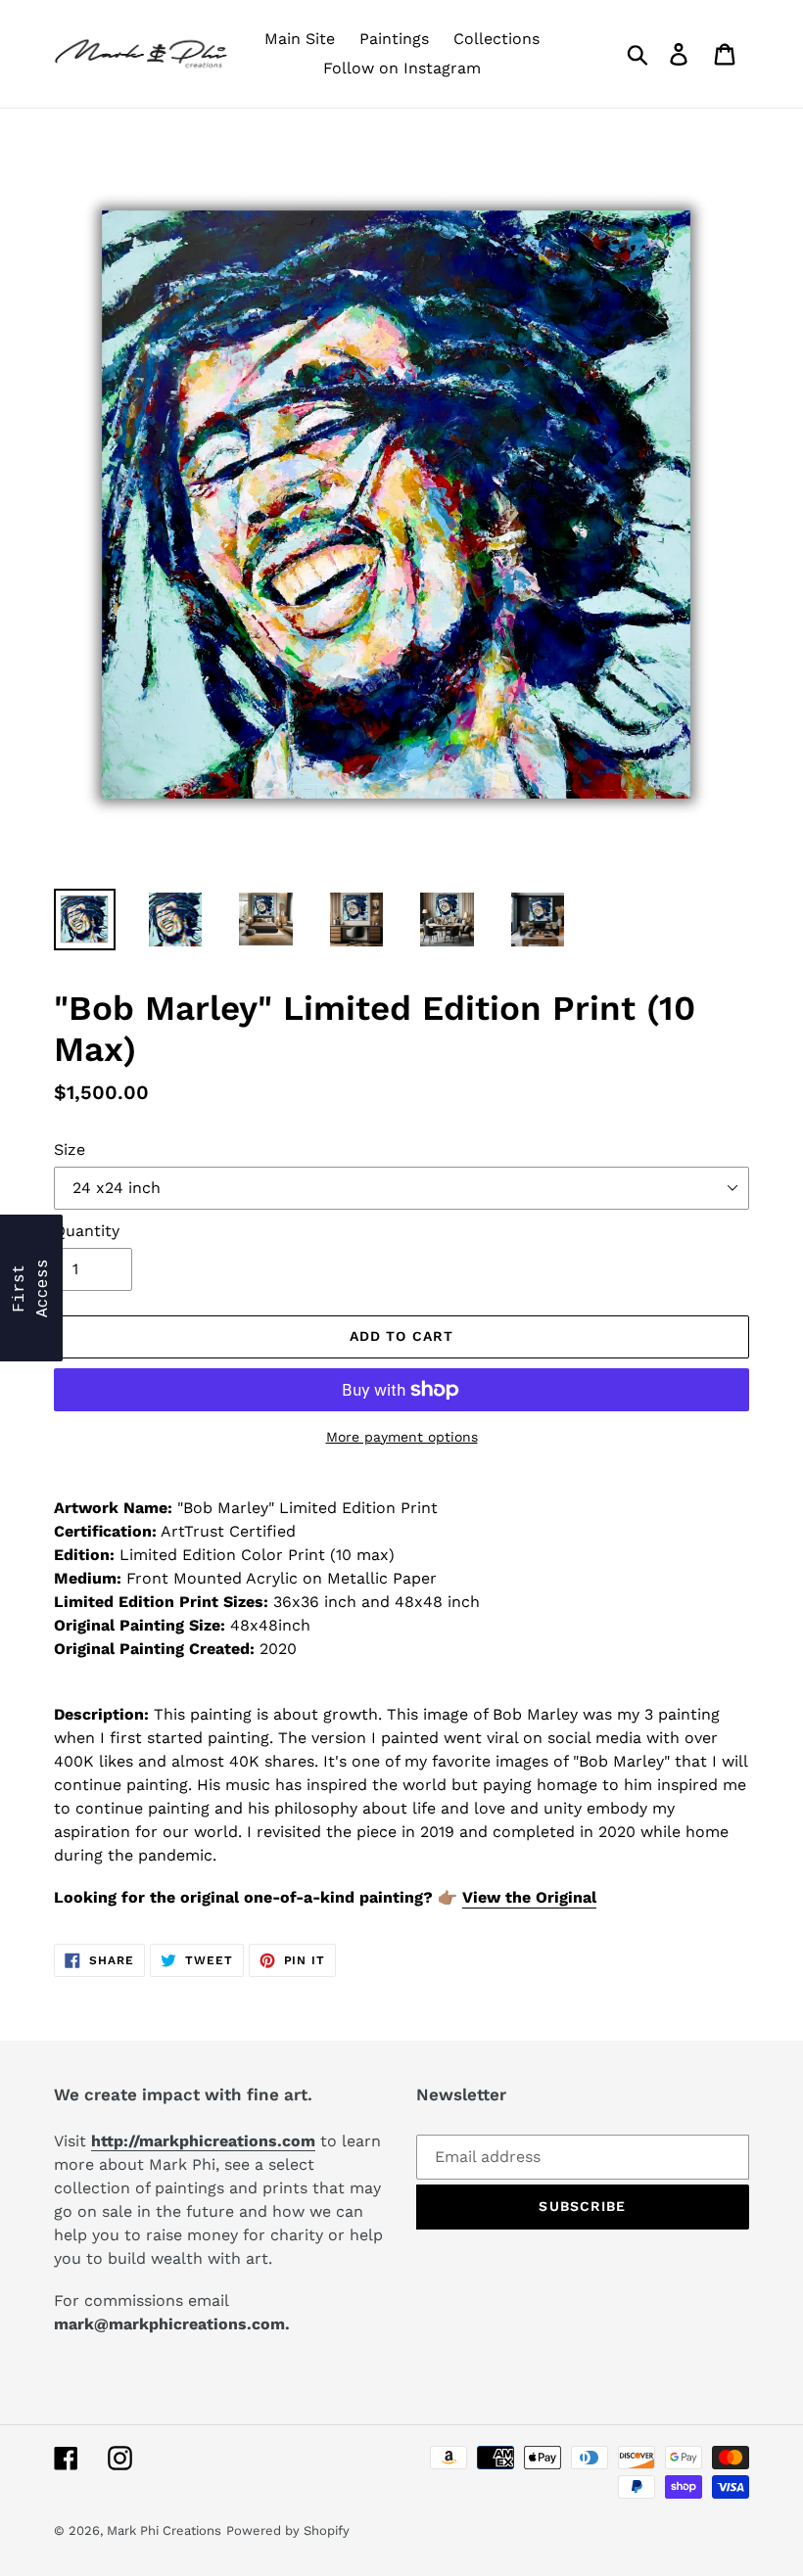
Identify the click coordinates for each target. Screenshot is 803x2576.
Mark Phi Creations (164, 2530)
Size (70, 1150)
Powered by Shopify (288, 2530)
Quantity (87, 1231)
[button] (31, 1288)
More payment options (402, 1437)
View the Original (529, 1897)
